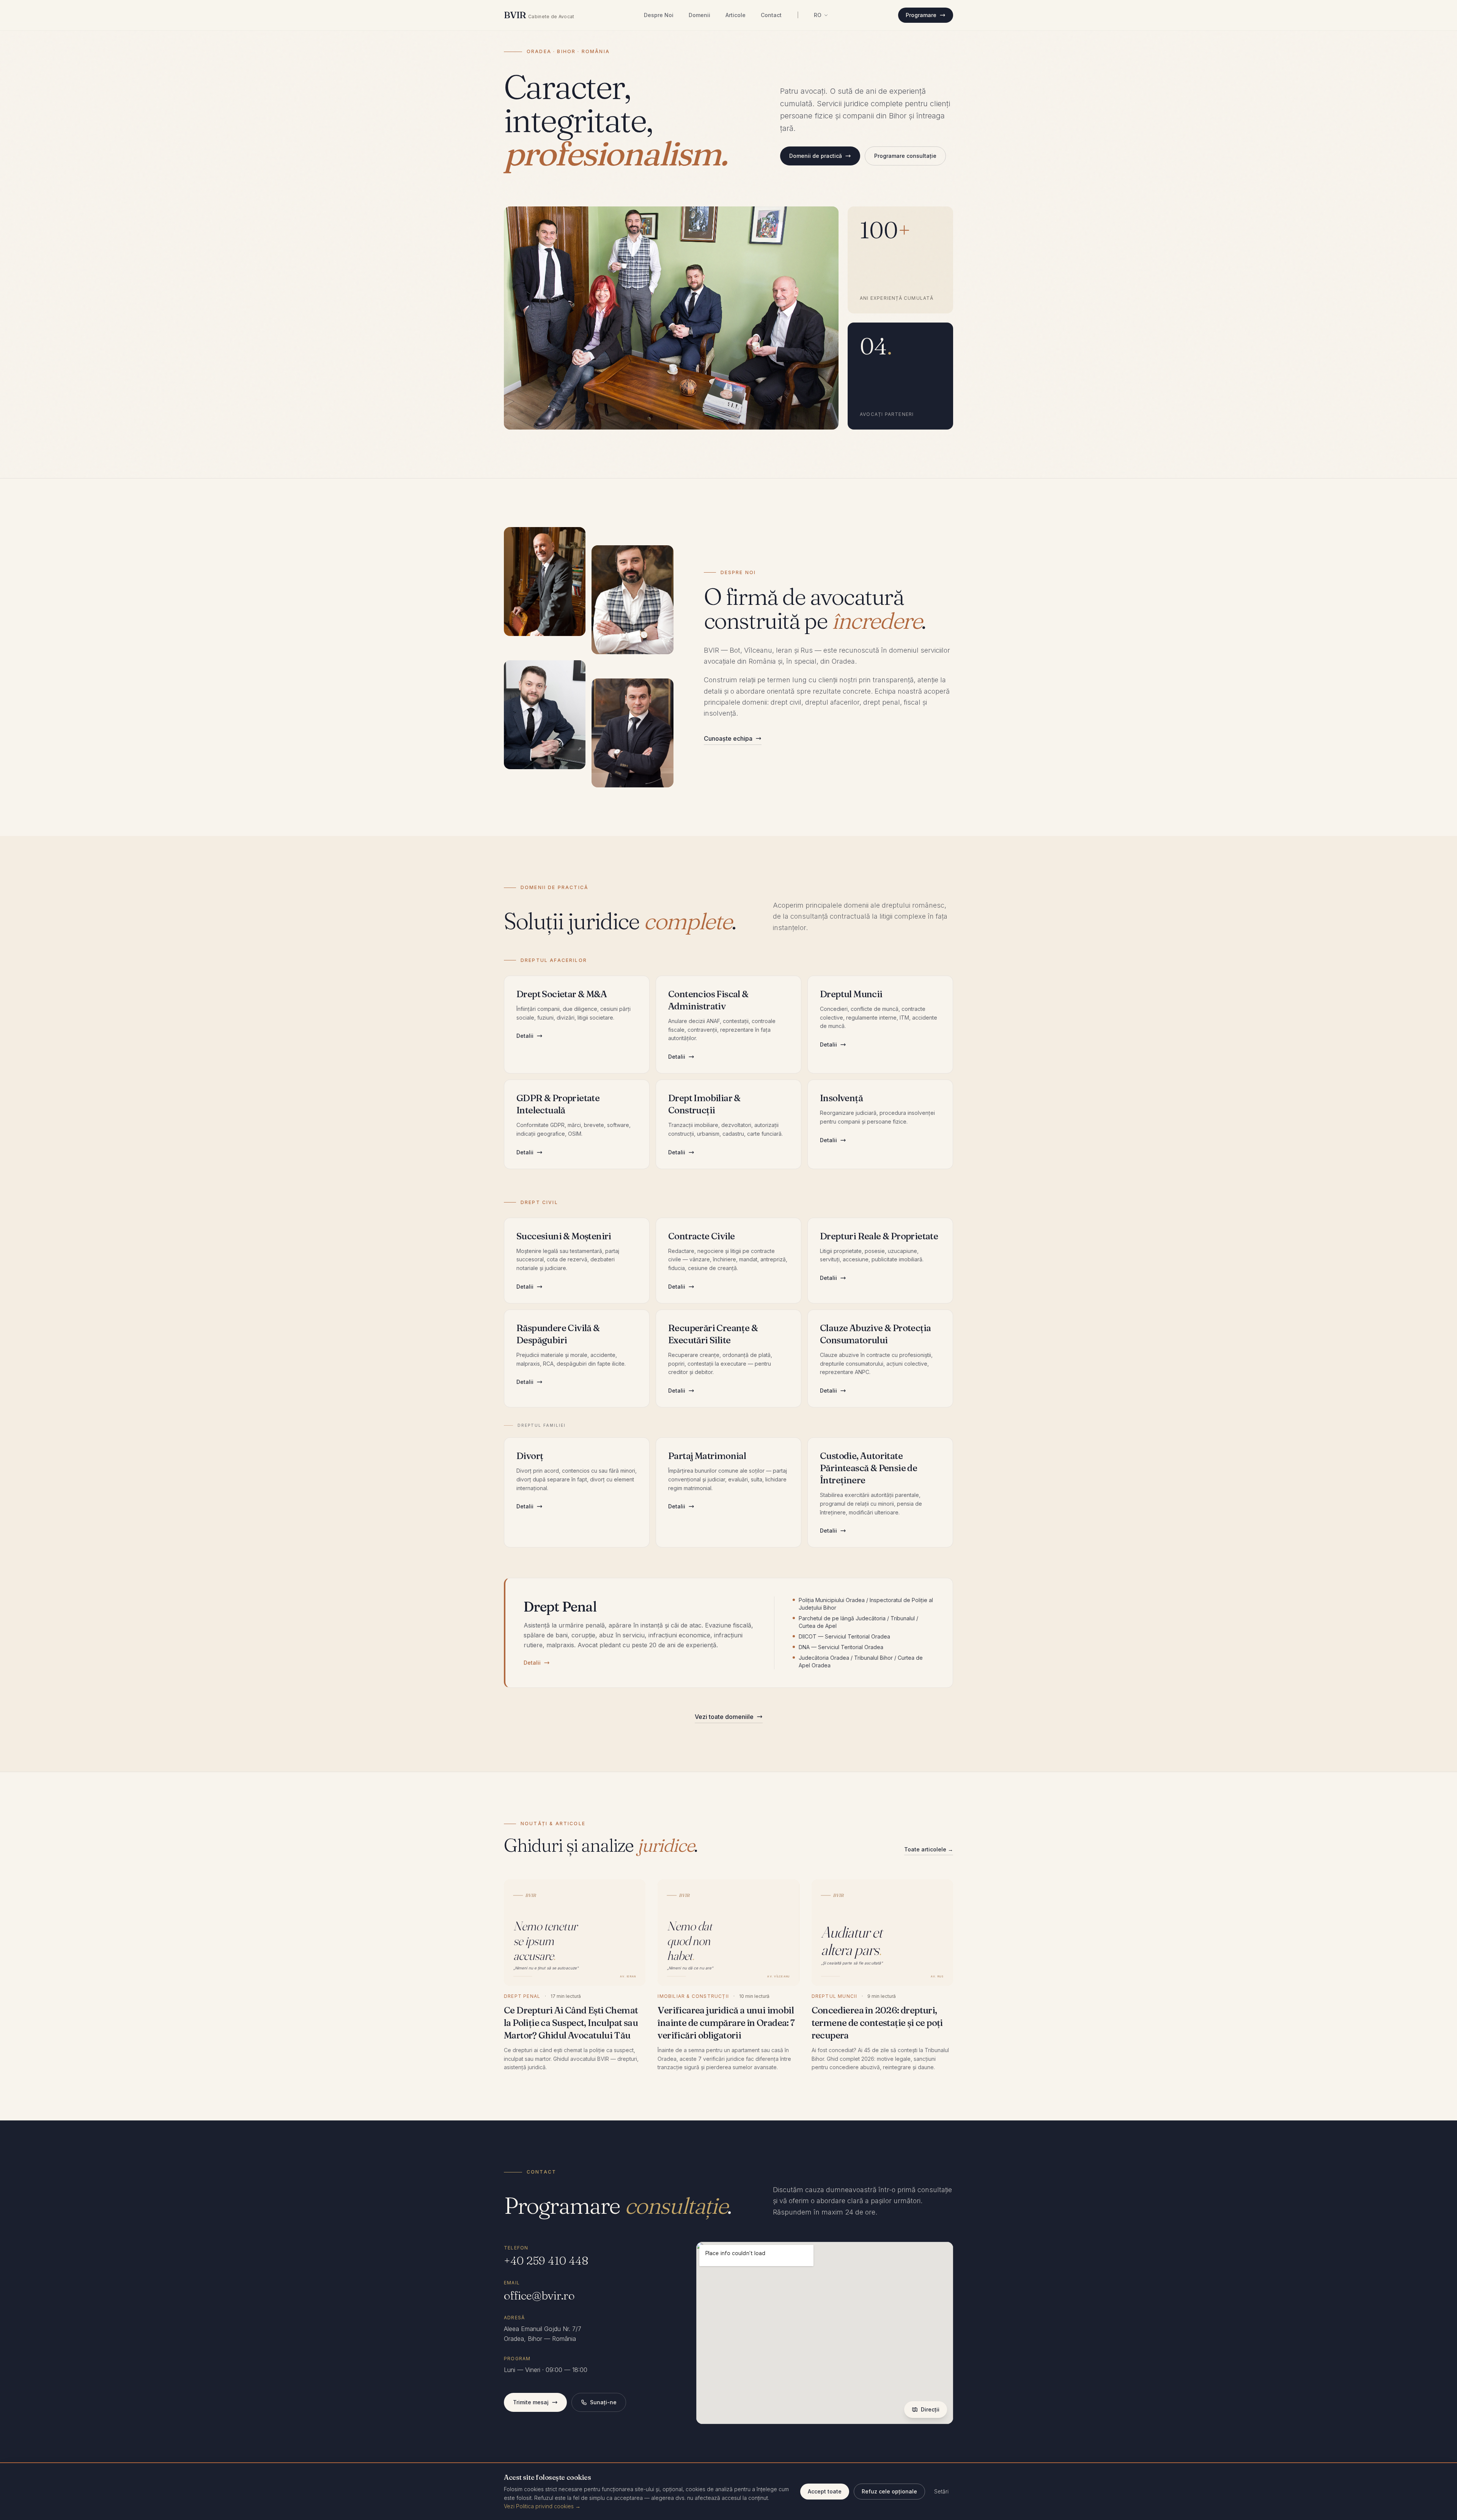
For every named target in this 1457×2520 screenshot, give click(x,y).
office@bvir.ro (539, 2296)
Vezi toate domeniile (724, 1717)
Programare (921, 15)
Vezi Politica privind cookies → (542, 2506)
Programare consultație (905, 156)
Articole (736, 15)
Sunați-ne (603, 2402)
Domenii (699, 15)
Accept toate (825, 2491)
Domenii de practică (816, 156)
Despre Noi (659, 15)
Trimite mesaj (531, 2402)
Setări (941, 2491)
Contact (771, 15)
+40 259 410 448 (546, 2261)
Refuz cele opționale (889, 2491)
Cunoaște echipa (728, 738)
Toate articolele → (929, 1849)
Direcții (930, 2409)
